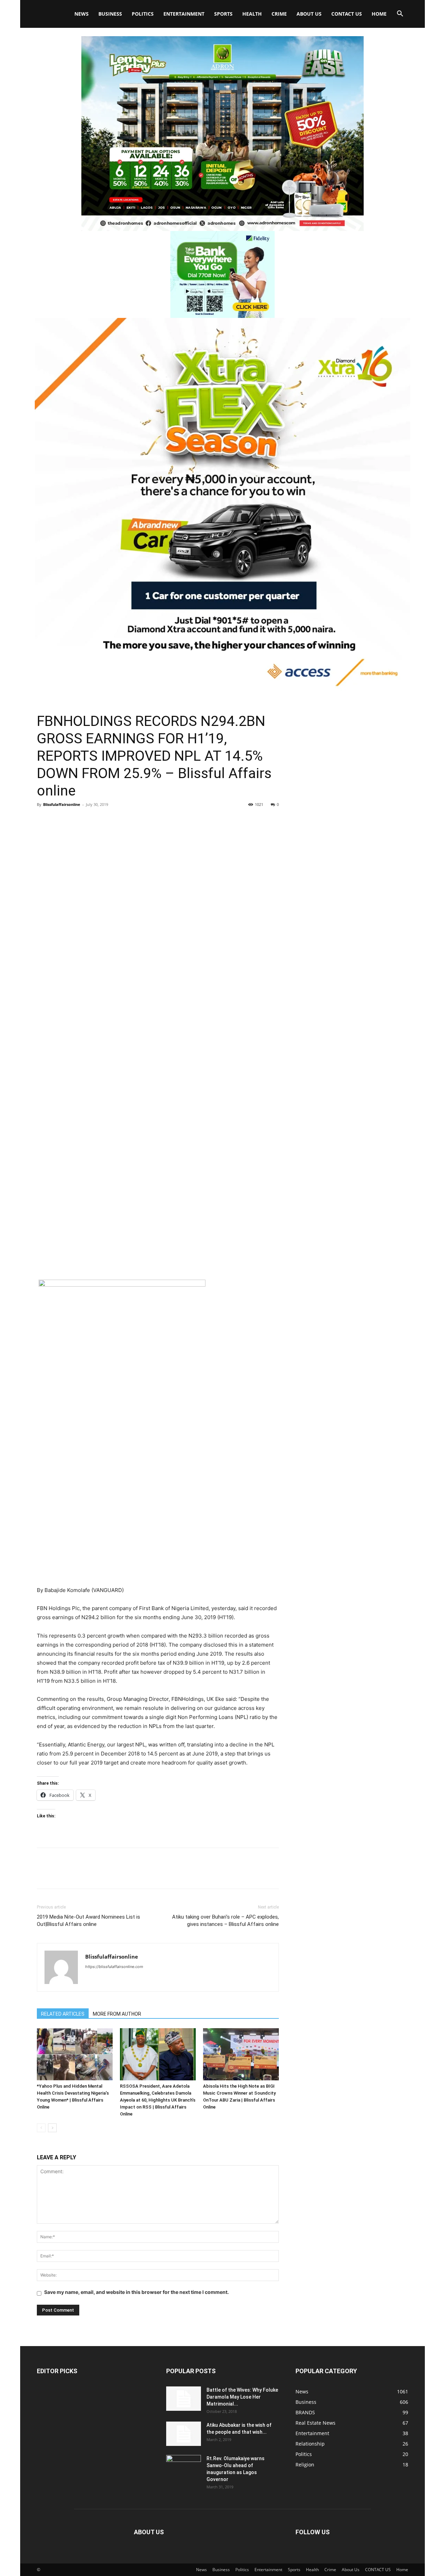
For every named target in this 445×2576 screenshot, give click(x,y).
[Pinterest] (76, 820)
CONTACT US (347, 14)
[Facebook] (44, 820)
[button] (400, 14)
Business (110, 14)
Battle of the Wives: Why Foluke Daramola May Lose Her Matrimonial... (242, 2397)
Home (379, 14)
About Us (309, 14)
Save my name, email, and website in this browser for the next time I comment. (136, 2292)
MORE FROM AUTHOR (117, 2014)
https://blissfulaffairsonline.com (114, 1967)
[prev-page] (41, 2128)
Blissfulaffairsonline (62, 804)
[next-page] (52, 2128)
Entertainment (184, 14)
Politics (143, 14)
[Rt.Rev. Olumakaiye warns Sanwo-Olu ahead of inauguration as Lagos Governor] (184, 2467)
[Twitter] (60, 820)
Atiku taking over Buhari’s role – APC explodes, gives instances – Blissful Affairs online (225, 1921)
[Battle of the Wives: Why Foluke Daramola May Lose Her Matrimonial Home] (184, 2399)
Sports (223, 14)
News (82, 14)
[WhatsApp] (92, 820)
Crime (279, 14)
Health (252, 14)
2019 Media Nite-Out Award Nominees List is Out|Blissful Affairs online (88, 1921)
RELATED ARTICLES (63, 2014)
